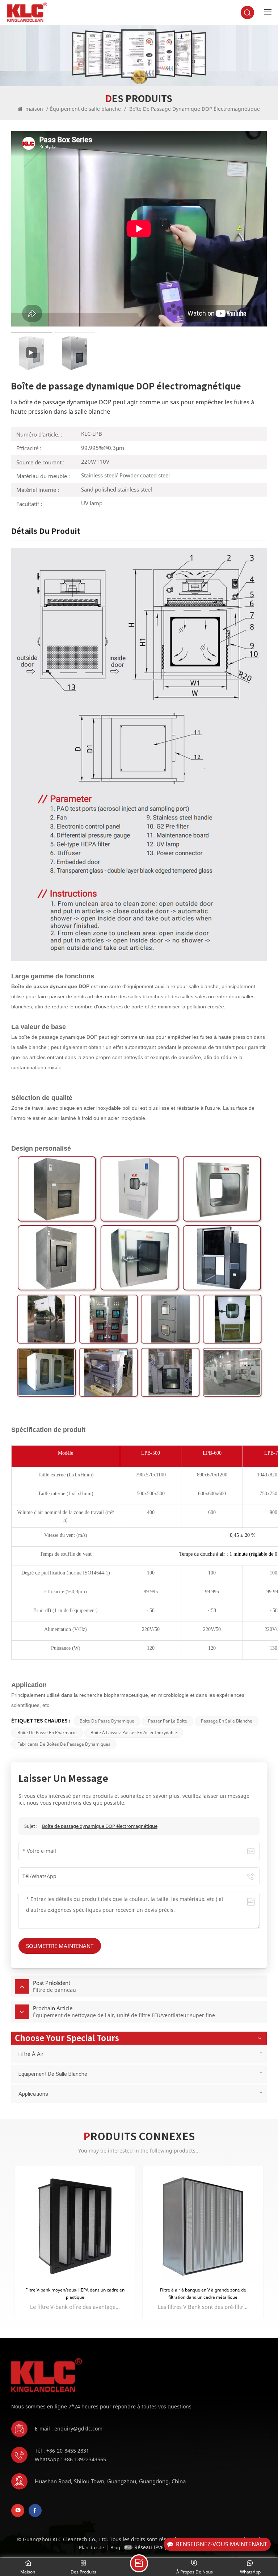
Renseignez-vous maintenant (222, 2544)
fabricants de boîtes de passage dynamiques (64, 1744)
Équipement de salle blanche (85, 109)
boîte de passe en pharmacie (47, 1732)
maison (34, 109)
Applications (33, 2094)
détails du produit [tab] (46, 531)
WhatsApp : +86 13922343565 (70, 2459)
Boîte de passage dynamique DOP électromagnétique (100, 1826)
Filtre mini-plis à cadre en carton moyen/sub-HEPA (203, 2290)
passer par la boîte (168, 1721)
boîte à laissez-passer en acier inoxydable (134, 1732)
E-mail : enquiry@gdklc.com (69, 2429)
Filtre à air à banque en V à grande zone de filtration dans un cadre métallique (75, 2293)
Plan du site (91, 2547)
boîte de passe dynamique (107, 1721)
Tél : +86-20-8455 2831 (62, 2451)
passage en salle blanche (227, 1721)
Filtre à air (31, 2054)
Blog (115, 2547)
